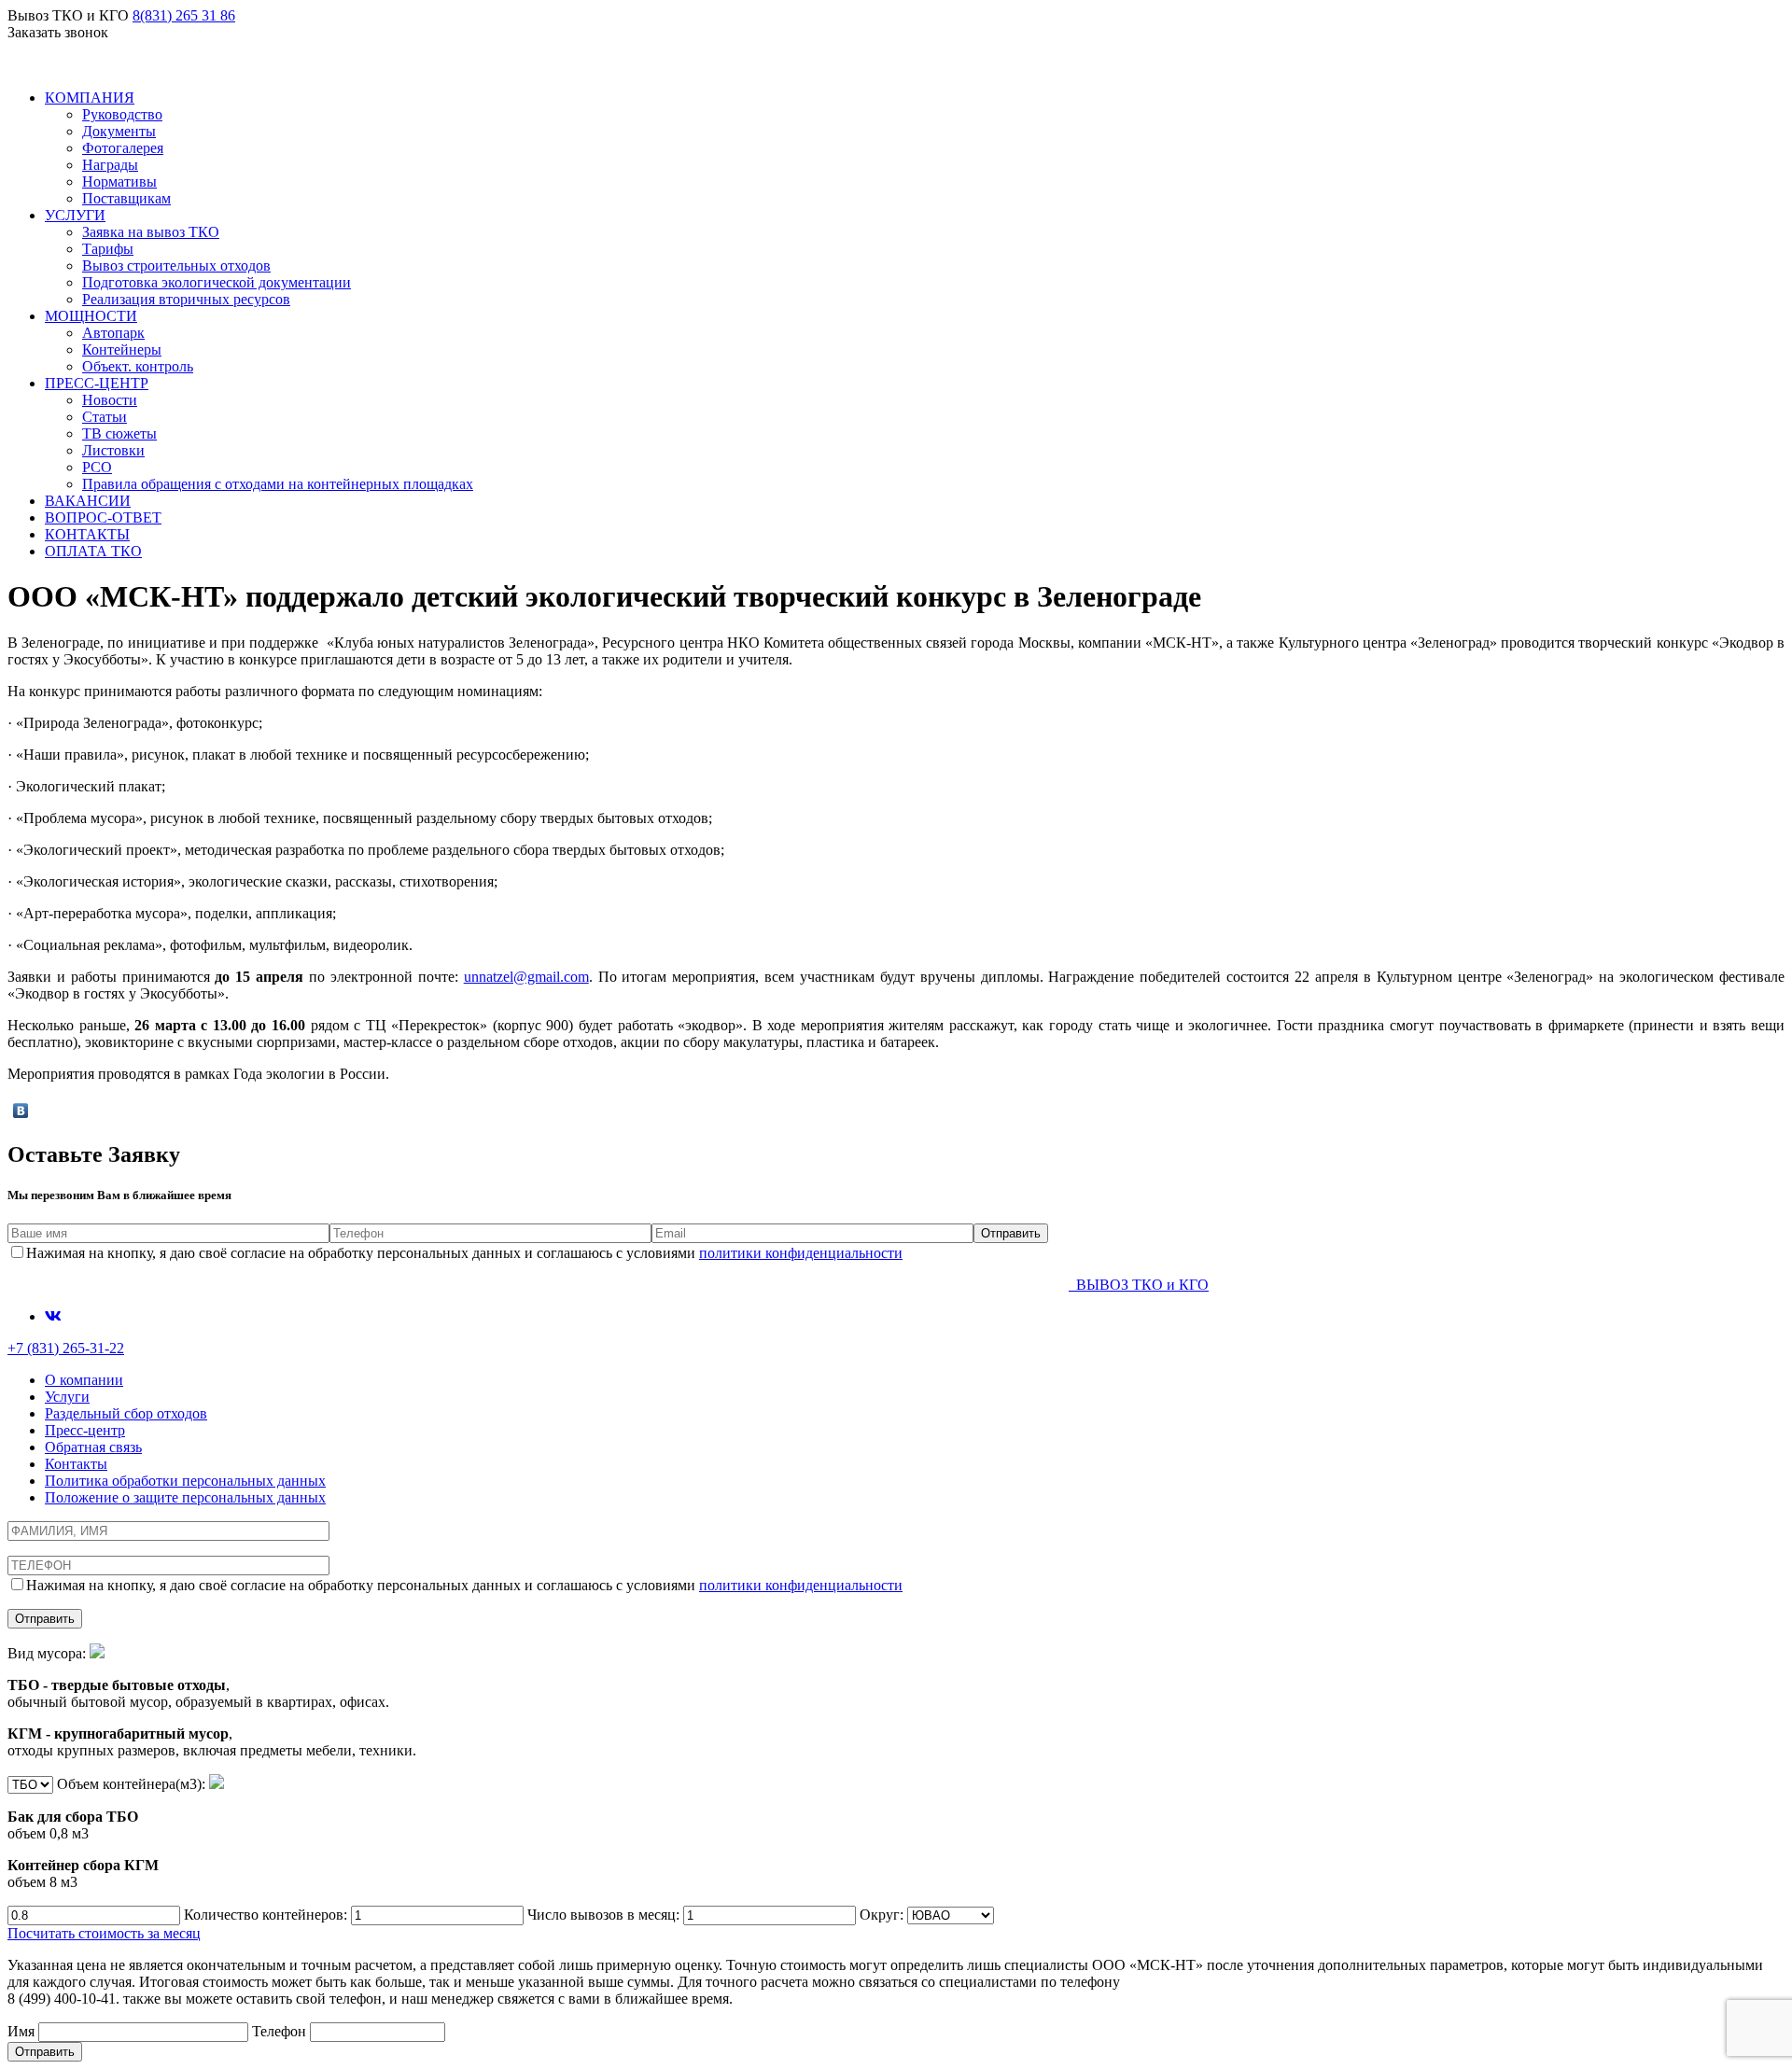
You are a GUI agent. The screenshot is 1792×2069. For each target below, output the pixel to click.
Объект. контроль (138, 366)
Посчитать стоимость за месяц (104, 1933)
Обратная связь (93, 1447)
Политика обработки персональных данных (185, 1481)
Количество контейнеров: (267, 1915)
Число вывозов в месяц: (605, 1915)
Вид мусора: (212, 1702)
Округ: (883, 1915)
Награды (110, 165)
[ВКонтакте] (21, 1111)
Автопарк (113, 333)
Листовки (113, 450)
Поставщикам (126, 198)
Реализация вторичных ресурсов (186, 299)
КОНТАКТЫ (87, 534)
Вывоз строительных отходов (176, 266)
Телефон (281, 2031)
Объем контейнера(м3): (108, 1833)
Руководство (122, 114)
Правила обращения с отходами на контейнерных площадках (278, 484)
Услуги (67, 1397)
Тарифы (108, 249)
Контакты (76, 1464)
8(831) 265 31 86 (184, 15)
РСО (97, 467)
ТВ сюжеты (119, 433)
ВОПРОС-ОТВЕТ (103, 517)
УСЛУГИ (75, 215)
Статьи (105, 417)
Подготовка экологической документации (217, 282)
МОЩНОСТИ (91, 316)
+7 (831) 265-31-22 (66, 1348)
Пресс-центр (85, 1430)
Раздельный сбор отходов (126, 1413)
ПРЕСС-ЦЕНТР (97, 383)
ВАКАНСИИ (88, 501)
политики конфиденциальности (801, 1253)
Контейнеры (122, 349)
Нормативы (119, 182)
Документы (119, 131)
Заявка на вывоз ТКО (151, 232)
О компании (84, 1380)
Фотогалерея (123, 148)
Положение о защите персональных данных (185, 1497)
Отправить (45, 2052)
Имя (23, 2031)
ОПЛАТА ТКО (93, 551)
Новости (110, 400)
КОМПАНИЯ (90, 98)
